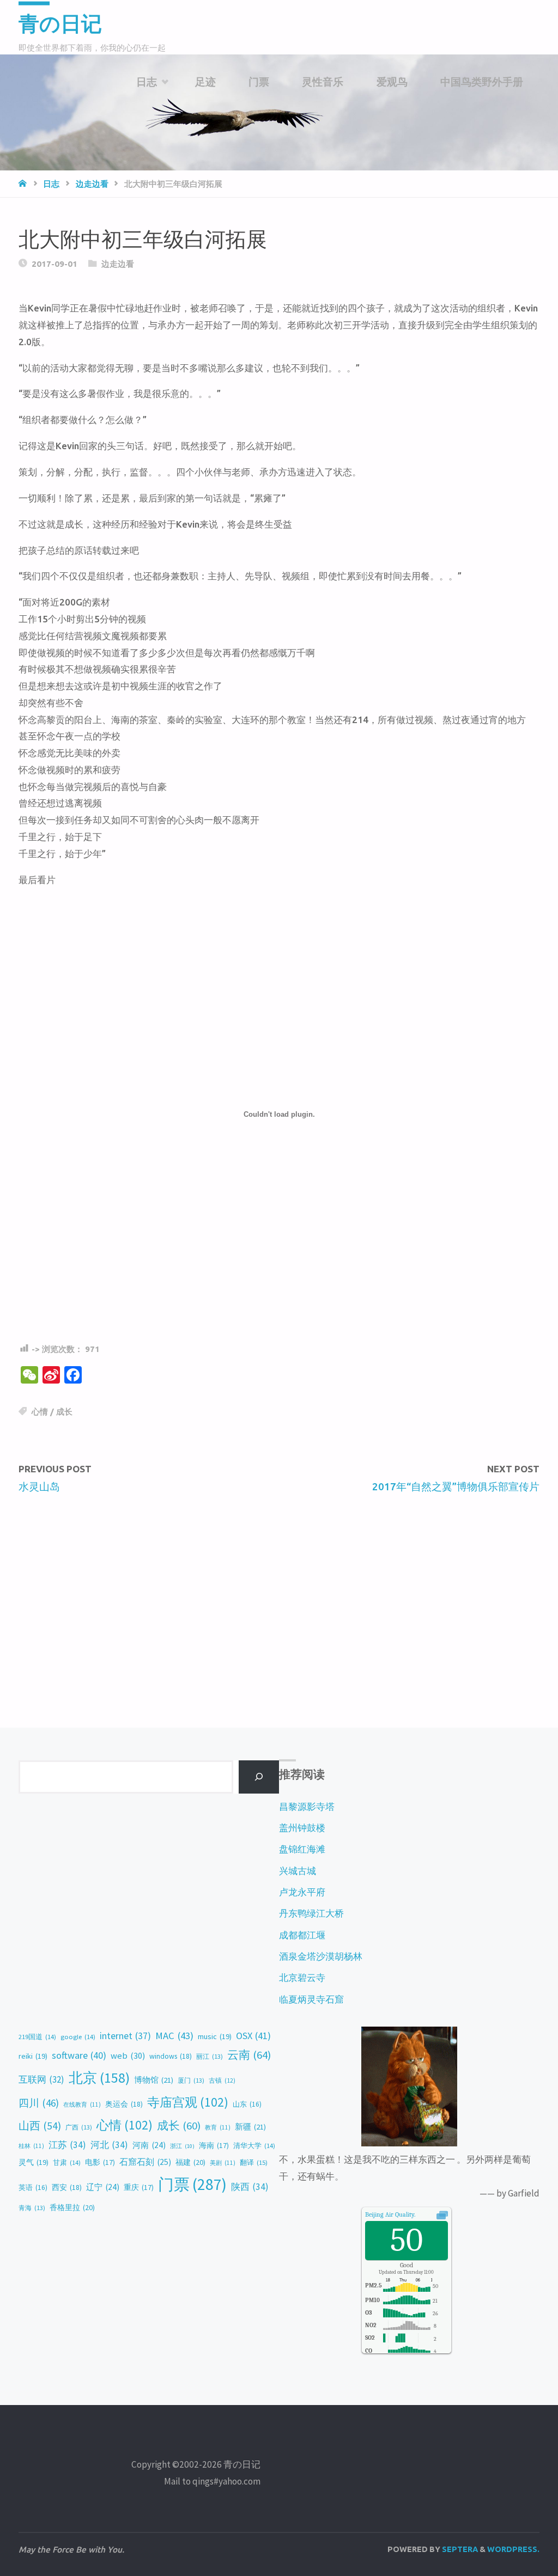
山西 (40, 2125)
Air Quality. (390, 2214)
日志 (51, 184)
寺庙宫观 (188, 2102)
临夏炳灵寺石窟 (311, 1999)
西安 (67, 2187)
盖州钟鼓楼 (302, 1828)
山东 (247, 2104)
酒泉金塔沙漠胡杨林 (321, 1956)
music (215, 2036)
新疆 (250, 2127)
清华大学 (254, 2146)
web (128, 2056)
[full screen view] (442, 2214)
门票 (192, 2184)
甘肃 (67, 2162)
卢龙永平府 (302, 1892)
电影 (100, 2162)
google (78, 2037)
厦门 (191, 2080)
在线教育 (82, 2104)
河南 (149, 2145)
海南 (214, 2146)
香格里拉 (72, 2207)
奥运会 (124, 2104)
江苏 (67, 2145)
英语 (33, 2188)
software (79, 2055)
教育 (218, 2127)
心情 (40, 1412)
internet (125, 2036)
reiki (33, 2056)
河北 (109, 2145)
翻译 (254, 2162)
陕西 (250, 2187)
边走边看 (92, 184)
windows (171, 2056)
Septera (459, 2549)
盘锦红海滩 (302, 1849)
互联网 (41, 2079)
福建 (190, 2162)
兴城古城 (298, 1871)
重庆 (139, 2188)
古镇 (222, 2081)
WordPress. (513, 2549)
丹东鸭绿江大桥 (311, 1913)
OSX (253, 2036)
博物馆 (154, 2080)
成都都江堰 (302, 1935)
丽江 (210, 2056)
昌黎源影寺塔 (307, 1807)
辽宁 (103, 2187)
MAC (174, 2036)
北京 (99, 2078)
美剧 (223, 2163)
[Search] (259, 1777)
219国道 (37, 2037)
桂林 (31, 2146)
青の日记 (60, 24)
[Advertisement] (279, 1587)
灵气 (34, 2162)
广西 (79, 2127)
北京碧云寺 (302, 1978)
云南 (249, 2055)
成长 (64, 1412)
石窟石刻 (145, 2162)
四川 (39, 2103)
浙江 (182, 2146)
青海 (32, 2208)
